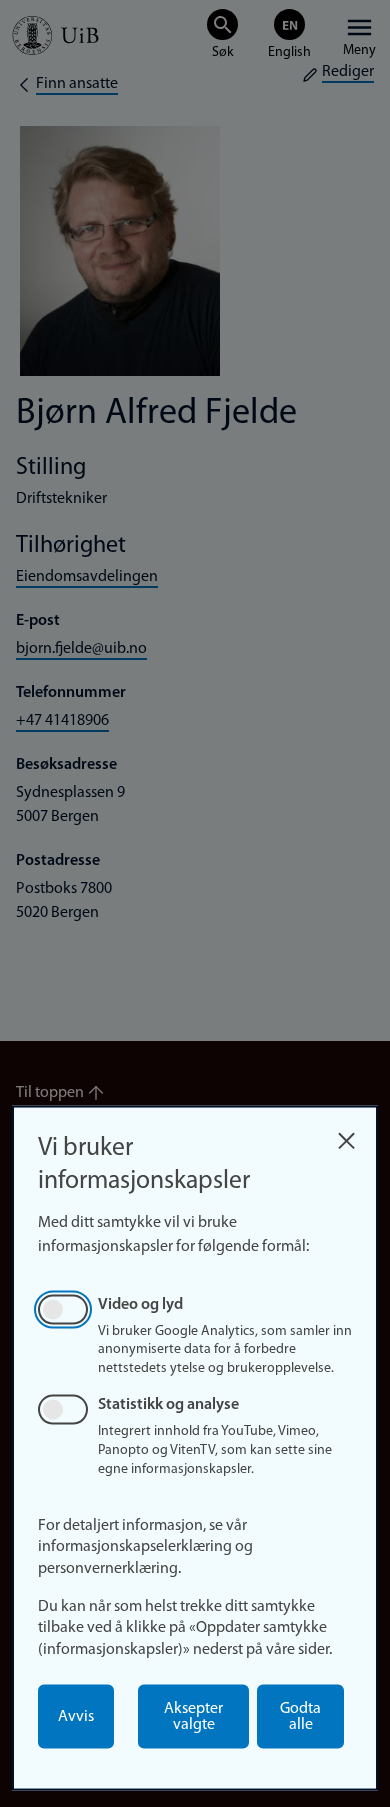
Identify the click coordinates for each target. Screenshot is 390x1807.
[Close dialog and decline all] (346, 1135)
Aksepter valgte (193, 1717)
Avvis (76, 1717)
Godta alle (300, 1717)
